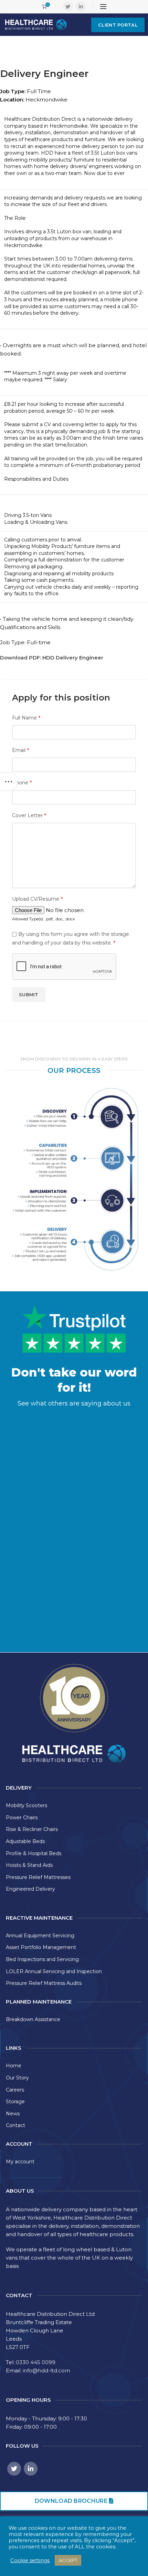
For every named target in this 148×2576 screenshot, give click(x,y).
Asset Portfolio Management (41, 1947)
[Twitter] (68, 7)
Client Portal (118, 25)
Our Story (17, 2078)
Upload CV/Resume (37, 899)
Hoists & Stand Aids (29, 1865)
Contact (15, 2125)
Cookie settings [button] (30, 2560)
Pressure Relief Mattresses (38, 1877)
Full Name (26, 718)
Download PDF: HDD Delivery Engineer (52, 658)
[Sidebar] (9, 782)
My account (20, 2162)
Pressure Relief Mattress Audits (44, 1983)
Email (20, 750)
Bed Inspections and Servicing (42, 1959)
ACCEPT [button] (68, 2560)
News (13, 2114)
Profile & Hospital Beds (34, 1853)
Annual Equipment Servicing (40, 1936)
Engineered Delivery (30, 1889)
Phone (22, 783)
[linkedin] (81, 7)
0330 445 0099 (36, 2362)
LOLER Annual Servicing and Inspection (54, 1971)
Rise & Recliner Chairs (32, 1829)
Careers (15, 2090)
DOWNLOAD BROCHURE (71, 2501)
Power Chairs (22, 1818)
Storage (15, 2102)
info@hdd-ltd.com (46, 2371)
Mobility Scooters (27, 1805)
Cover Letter (29, 815)
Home (14, 2066)
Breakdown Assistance (33, 2019)
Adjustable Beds (25, 1841)
